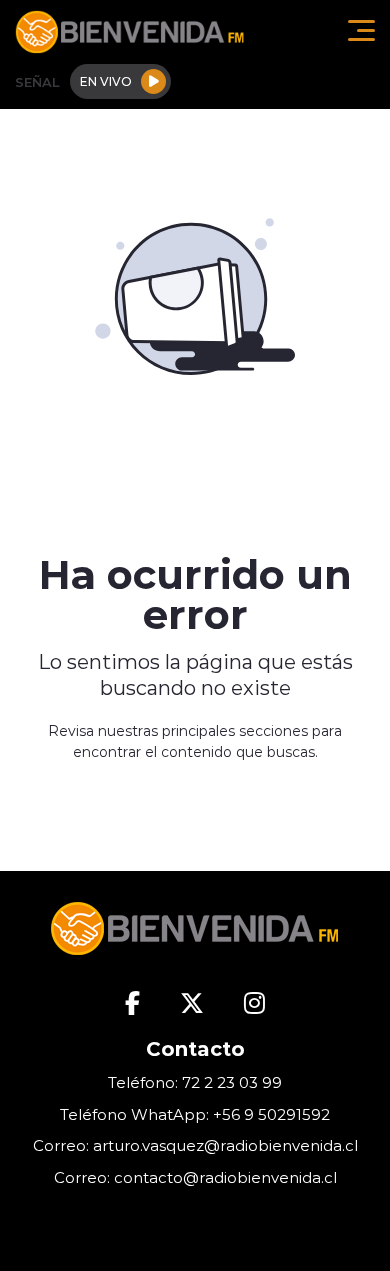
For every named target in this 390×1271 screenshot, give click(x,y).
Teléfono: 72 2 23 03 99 (195, 1082)
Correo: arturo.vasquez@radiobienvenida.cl (195, 1145)
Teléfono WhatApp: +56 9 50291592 (195, 1114)
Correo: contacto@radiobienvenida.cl (195, 1177)
